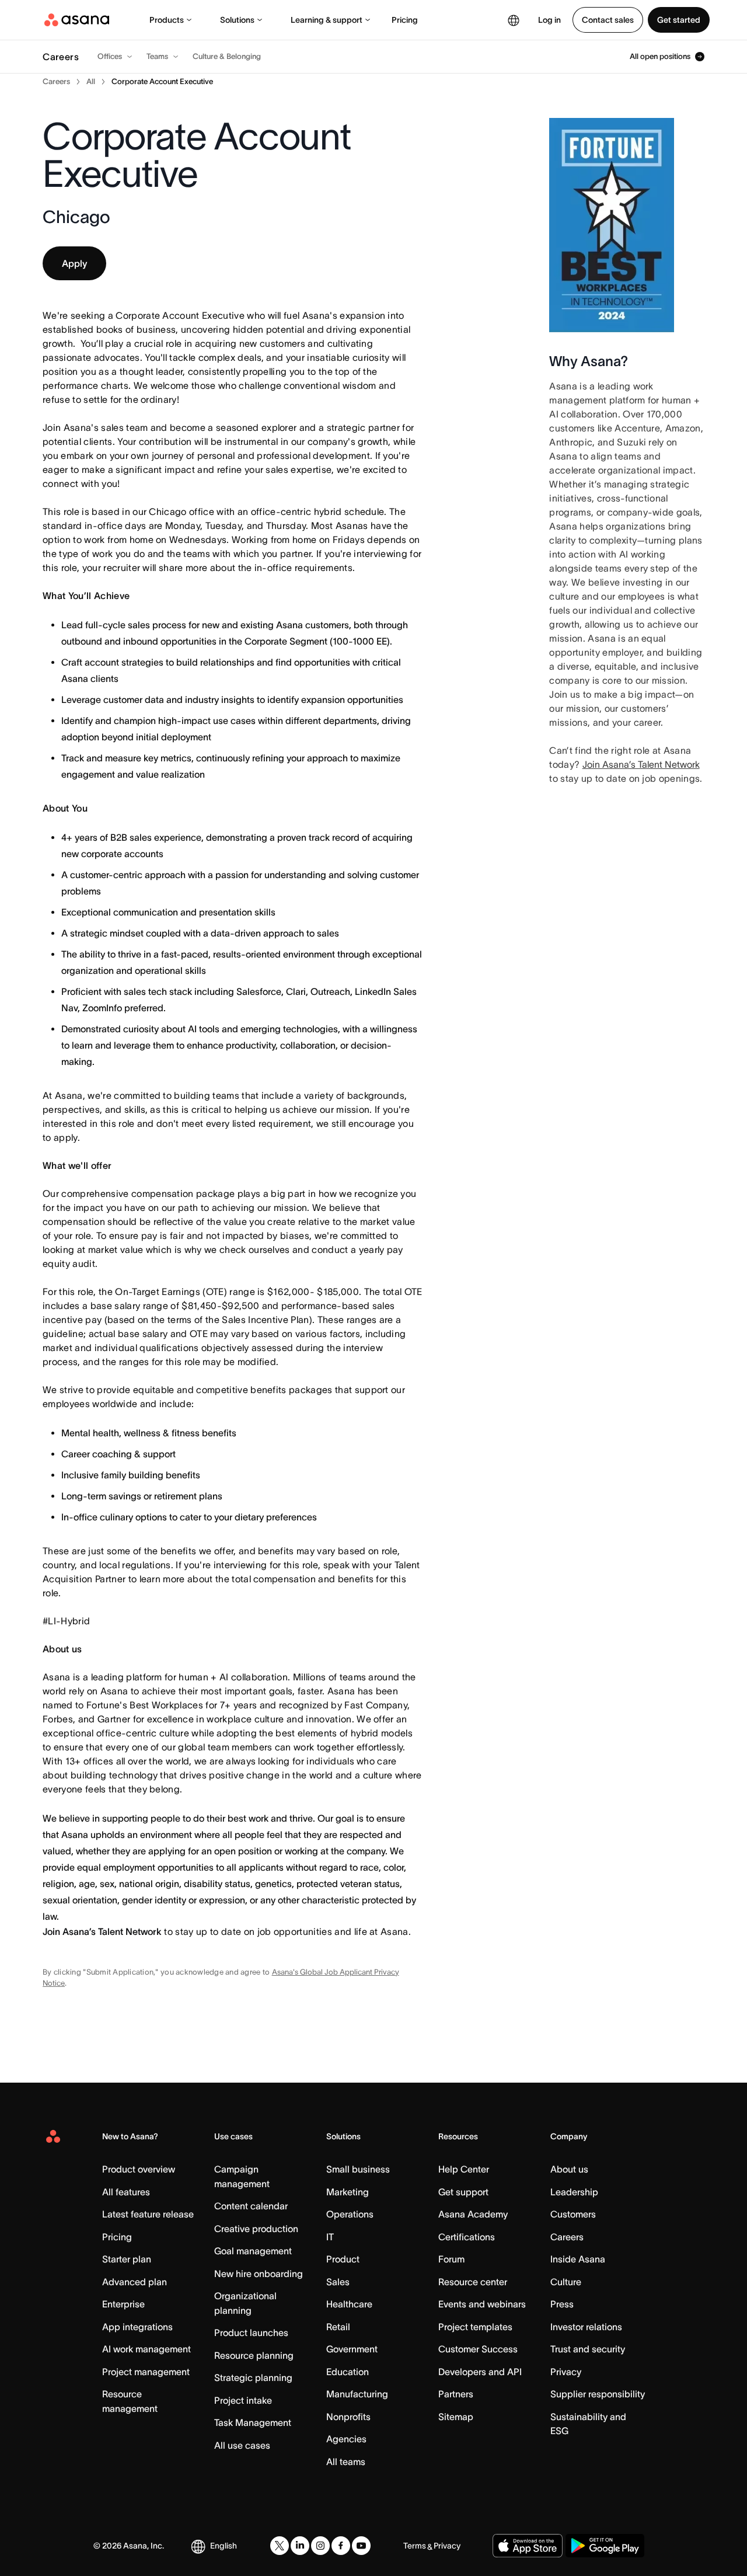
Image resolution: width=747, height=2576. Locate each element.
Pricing (405, 20)
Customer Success (478, 2349)
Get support (463, 2192)
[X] (280, 2546)
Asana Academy (473, 2214)
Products (167, 20)
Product (343, 2259)
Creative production (256, 2229)
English (224, 2546)
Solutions (237, 20)
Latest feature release (148, 2214)
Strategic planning (253, 2377)
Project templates (475, 2327)
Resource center (473, 2282)
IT (330, 2237)
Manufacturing (357, 2394)
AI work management (146, 2349)
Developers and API (480, 2372)
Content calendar (251, 2206)
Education (348, 2372)
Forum (451, 2259)
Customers (573, 2214)
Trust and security (588, 2349)
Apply (74, 263)
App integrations (137, 2327)
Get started (679, 20)
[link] (56, 82)
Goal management (253, 2251)
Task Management (253, 2422)
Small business (358, 2169)
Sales (338, 2282)
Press (562, 2304)
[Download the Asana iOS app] (528, 2546)
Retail (338, 2327)
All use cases (242, 2445)
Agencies (346, 2439)
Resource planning (254, 2355)
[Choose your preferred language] (514, 20)
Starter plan (127, 2259)
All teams (346, 2462)
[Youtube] (361, 2546)
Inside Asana (578, 2259)
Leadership (574, 2192)
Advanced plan (135, 2282)
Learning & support (327, 20)
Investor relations (586, 2327)
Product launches (251, 2333)
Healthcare (349, 2304)
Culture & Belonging (227, 56)
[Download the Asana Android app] (605, 2546)
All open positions (660, 57)
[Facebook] (341, 2546)
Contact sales (608, 20)
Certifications (467, 2237)
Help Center (464, 2169)
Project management (146, 2372)
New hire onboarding (259, 2274)
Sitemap (456, 2417)
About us (569, 2169)
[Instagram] (320, 2546)
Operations (350, 2214)
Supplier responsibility (598, 2394)
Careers (567, 2237)
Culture (566, 2282)
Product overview (139, 2169)
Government (352, 2349)
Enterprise (123, 2304)
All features (126, 2192)
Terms (415, 2546)
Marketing (348, 2192)
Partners (456, 2394)
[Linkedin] (300, 2546)
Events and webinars (482, 2304)
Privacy (566, 2372)
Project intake (243, 2400)
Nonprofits (348, 2417)
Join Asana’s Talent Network (102, 1931)
